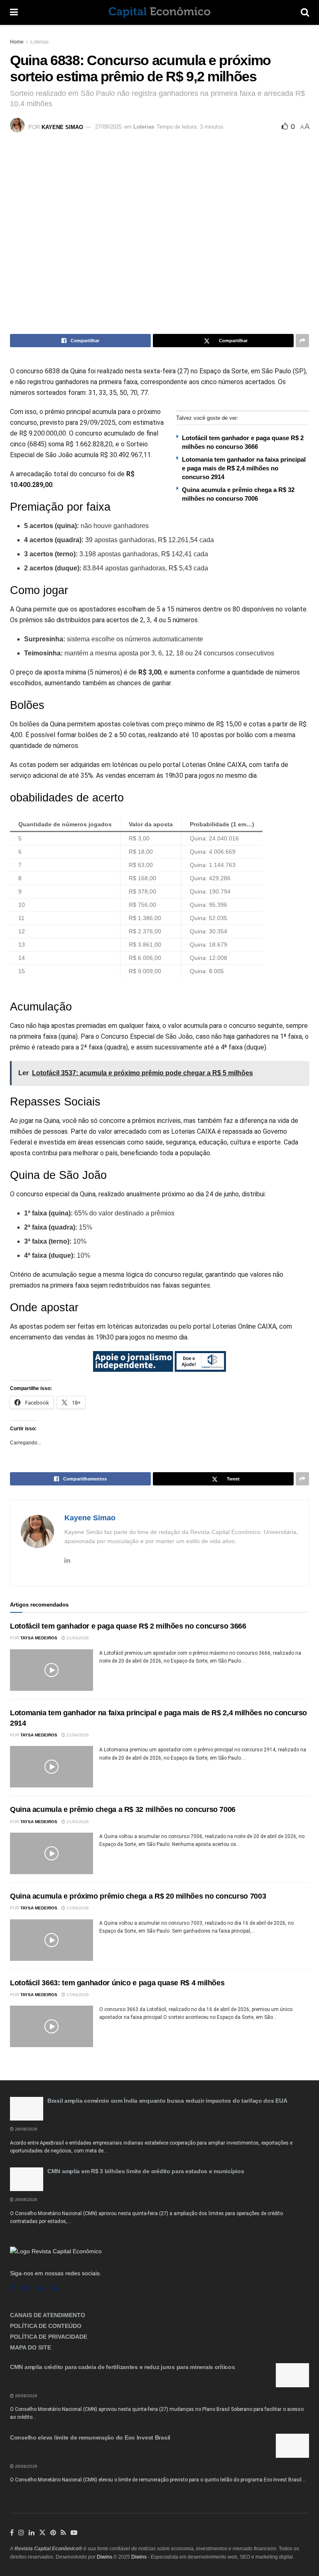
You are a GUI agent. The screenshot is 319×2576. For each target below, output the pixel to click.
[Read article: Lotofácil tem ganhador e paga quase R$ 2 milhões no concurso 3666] (52, 1670)
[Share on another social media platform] (302, 341)
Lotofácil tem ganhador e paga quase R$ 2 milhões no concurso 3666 (128, 1626)
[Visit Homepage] (159, 12)
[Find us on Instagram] (26, 2288)
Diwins (104, 2557)
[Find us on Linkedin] (40, 2288)
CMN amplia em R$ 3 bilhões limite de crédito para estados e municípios (146, 2171)
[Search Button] (305, 12)
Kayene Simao (62, 127)
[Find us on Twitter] (42, 2533)
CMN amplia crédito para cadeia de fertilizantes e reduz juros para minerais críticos (122, 2367)
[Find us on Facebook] (12, 2288)
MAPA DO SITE (31, 2347)
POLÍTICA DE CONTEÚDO (46, 2326)
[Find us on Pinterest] (53, 2533)
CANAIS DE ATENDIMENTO (48, 2315)
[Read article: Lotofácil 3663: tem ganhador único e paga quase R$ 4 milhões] (52, 2026)
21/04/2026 (77, 1638)
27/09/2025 (108, 127)
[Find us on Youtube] (74, 2533)
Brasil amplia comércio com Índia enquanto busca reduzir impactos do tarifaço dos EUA (167, 2101)
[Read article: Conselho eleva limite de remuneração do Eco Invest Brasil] (292, 2446)
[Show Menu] (14, 12)
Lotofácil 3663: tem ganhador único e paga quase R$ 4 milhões (117, 1983)
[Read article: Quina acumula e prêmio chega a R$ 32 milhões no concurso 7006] (52, 1853)
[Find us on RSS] (54, 2288)
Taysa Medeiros (39, 1638)
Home (17, 42)
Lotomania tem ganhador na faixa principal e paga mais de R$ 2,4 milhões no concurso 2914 (244, 468)
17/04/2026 (77, 1908)
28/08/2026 (26, 2129)
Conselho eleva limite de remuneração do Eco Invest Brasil (90, 2437)
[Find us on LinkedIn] (32, 2533)
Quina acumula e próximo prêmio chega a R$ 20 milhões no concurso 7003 (138, 1896)
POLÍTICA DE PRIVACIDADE (49, 2337)
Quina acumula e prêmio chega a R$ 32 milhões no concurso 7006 (123, 1809)
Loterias (39, 42)
